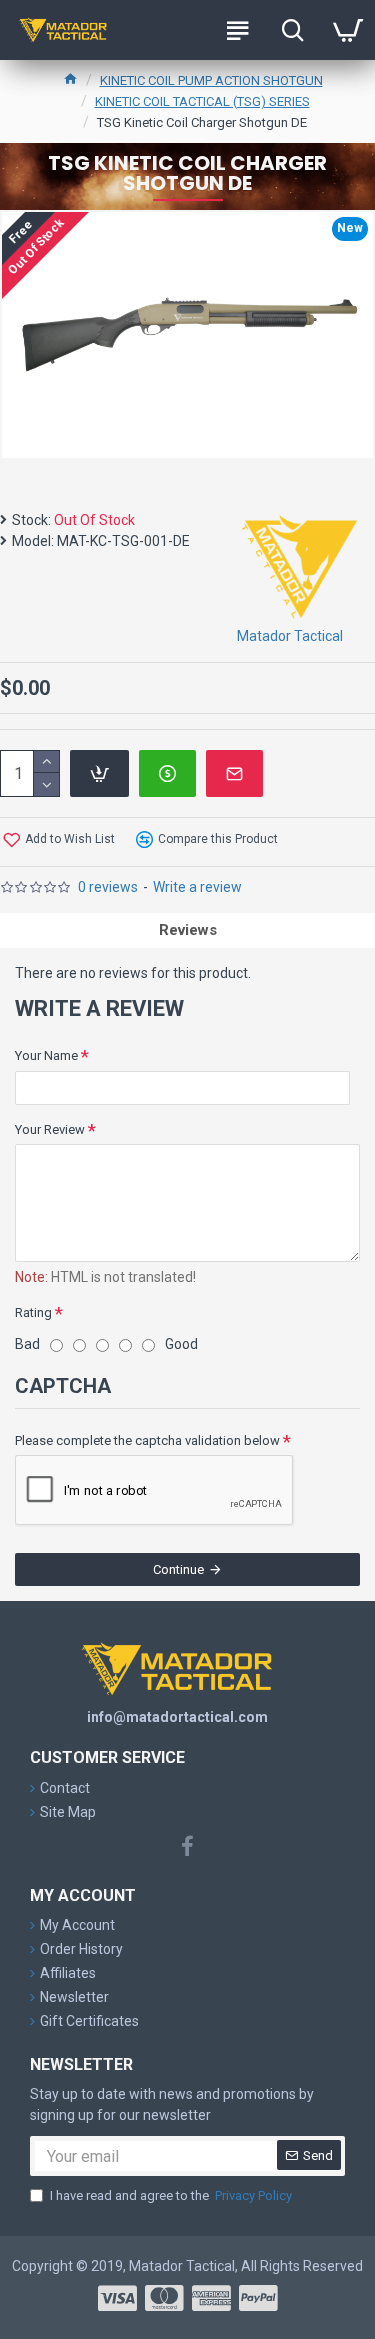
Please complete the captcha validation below (147, 1440)
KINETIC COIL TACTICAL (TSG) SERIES (202, 101)
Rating (33, 1312)
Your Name (46, 1055)
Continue (178, 1569)
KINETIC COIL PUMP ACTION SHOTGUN (211, 80)
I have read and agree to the (171, 2195)
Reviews (188, 930)
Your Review (50, 1129)
